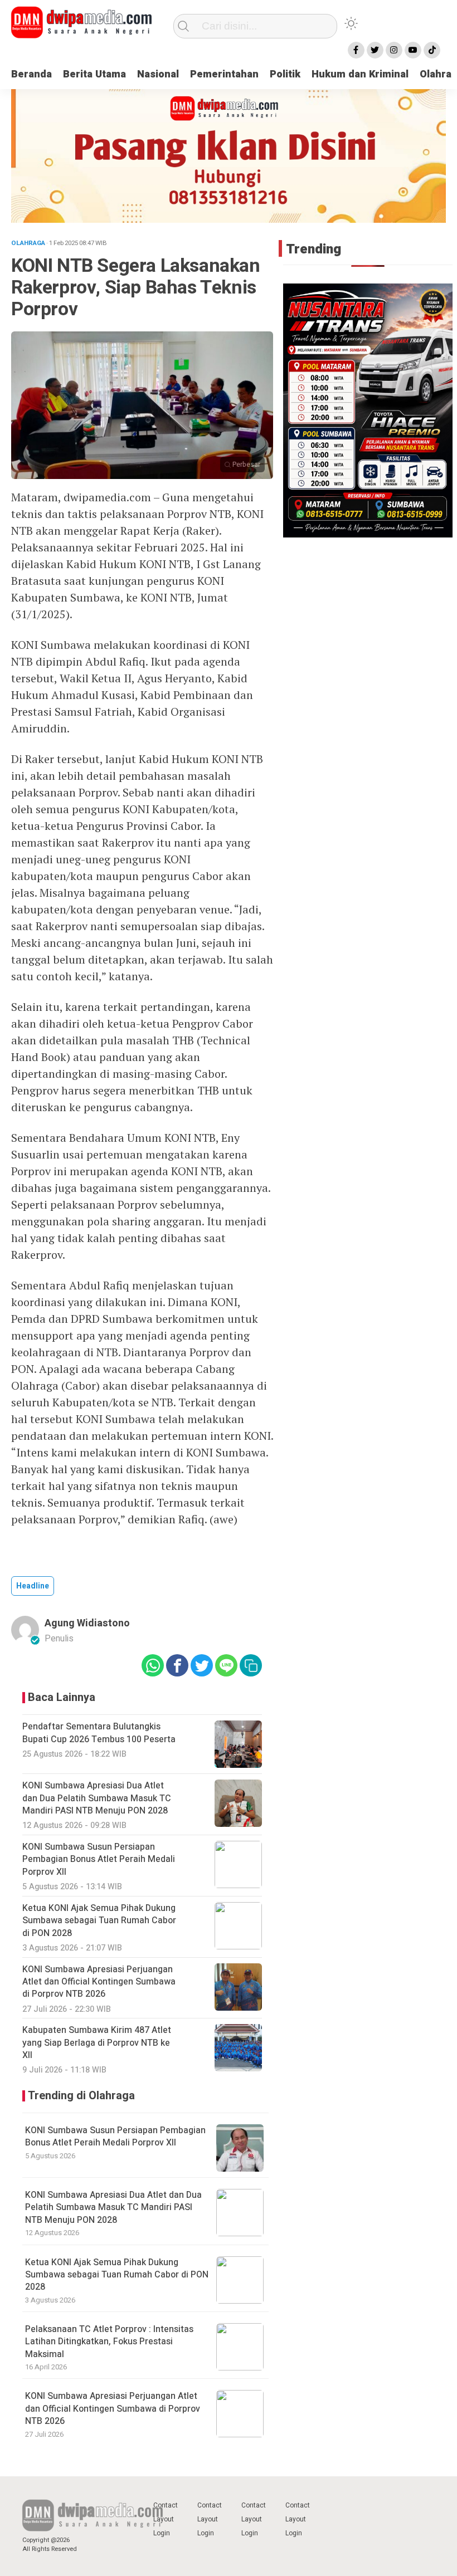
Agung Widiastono (87, 1623)
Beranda (31, 74)
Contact (166, 2505)
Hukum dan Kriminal (360, 74)
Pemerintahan (224, 74)
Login (162, 2533)
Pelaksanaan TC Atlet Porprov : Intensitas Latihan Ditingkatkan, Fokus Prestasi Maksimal (109, 2342)
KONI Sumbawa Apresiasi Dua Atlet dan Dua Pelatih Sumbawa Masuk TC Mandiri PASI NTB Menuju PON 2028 (113, 2208)
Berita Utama (94, 74)
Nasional (158, 74)
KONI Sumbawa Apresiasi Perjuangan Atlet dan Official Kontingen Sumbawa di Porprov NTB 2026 (113, 2409)
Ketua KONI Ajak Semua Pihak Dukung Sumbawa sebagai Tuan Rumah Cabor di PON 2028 (117, 2275)
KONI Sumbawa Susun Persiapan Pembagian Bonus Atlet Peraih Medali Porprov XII (115, 2137)
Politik (285, 74)
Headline (33, 1586)
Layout (164, 2519)
